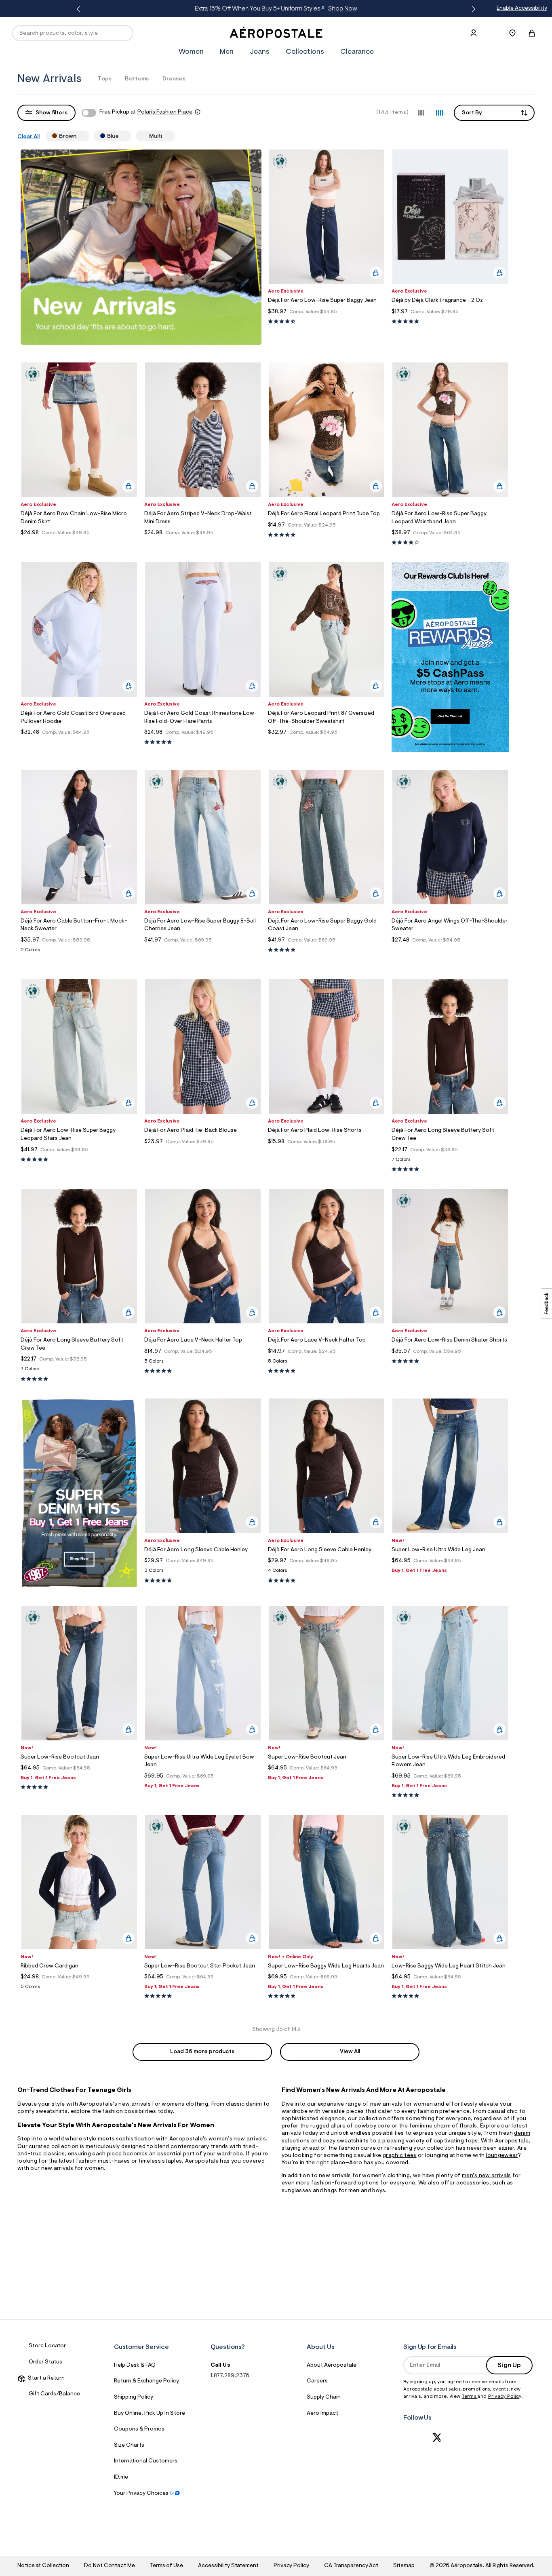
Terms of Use (166, 2566)
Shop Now (341, 9)
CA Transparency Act (351, 2566)
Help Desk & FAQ (135, 2365)
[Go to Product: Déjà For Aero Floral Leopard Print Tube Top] (327, 535)
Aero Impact (322, 2414)
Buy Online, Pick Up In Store (150, 2414)
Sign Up (509, 2365)
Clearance (357, 52)
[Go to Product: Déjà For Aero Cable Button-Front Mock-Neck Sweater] (79, 952)
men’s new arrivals (486, 2176)
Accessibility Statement (228, 2566)
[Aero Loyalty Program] (450, 750)
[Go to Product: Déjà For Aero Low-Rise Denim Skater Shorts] (450, 1362)
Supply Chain (324, 2397)
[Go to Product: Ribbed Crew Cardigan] (79, 1989)
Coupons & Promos (139, 2429)
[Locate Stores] (512, 33)
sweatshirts (353, 2141)
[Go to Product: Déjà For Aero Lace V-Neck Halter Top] (203, 1364)
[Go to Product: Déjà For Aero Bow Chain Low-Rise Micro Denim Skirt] (79, 543)
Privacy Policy (505, 2397)
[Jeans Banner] (79, 1586)
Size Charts (129, 2445)
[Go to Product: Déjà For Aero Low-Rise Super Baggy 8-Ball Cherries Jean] (203, 950)
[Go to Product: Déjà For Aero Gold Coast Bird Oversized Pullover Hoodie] (79, 742)
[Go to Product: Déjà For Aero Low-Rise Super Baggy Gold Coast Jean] (327, 950)
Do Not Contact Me (109, 2566)
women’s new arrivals (237, 2139)
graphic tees (400, 2156)
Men (227, 52)
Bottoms (137, 79)
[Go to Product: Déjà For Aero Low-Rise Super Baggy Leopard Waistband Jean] (450, 543)
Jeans (260, 52)
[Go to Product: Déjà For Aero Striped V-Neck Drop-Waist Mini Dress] (203, 543)
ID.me (121, 2477)
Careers (317, 2381)
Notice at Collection (43, 2566)
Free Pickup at (146, 112)
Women (191, 52)
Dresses (174, 79)
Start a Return (45, 2378)
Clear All (28, 137)
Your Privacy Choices (141, 2494)
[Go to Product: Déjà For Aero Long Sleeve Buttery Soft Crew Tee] (450, 1162)
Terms (470, 2397)
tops (471, 2141)
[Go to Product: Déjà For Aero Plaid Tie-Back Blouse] (203, 1152)
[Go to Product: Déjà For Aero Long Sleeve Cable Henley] (203, 1573)
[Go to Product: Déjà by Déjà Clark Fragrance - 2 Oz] (450, 322)
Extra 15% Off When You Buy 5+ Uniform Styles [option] (275, 9)
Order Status (45, 2362)
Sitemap (404, 2566)
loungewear (502, 2156)
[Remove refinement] (80, 136)
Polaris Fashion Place (165, 112)
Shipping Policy (134, 2397)
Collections (305, 52)
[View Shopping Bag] (532, 33)
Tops (105, 79)
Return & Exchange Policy (146, 2381)
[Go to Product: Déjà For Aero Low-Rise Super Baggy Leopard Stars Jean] (79, 1160)
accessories (473, 2183)
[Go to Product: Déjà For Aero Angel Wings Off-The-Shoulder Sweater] (450, 950)
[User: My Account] (474, 33)
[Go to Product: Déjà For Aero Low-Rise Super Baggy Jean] (327, 322)
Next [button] (472, 9)
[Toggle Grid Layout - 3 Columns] (421, 112)
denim (522, 2134)
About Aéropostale (332, 2365)
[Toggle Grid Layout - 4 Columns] (440, 112)
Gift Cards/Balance (54, 2394)
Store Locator (47, 2346)
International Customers (146, 2461)
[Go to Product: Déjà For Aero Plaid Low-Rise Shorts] (327, 1152)
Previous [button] (80, 9)
